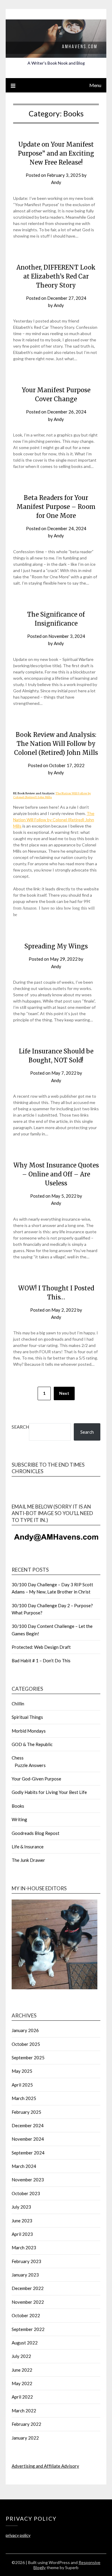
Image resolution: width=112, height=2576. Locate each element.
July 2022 (21, 2356)
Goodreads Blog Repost (36, 1833)
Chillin (18, 1704)
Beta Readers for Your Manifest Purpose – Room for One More (56, 507)
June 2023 (22, 2221)
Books (18, 1806)
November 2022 (28, 2302)
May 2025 (22, 2071)
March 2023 (24, 2247)
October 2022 (26, 2315)
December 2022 (28, 2288)
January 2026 (25, 2030)
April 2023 (22, 2234)
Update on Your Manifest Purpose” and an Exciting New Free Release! (56, 153)
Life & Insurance (28, 1847)
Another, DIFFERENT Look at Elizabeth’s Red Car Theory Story (56, 276)
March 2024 (24, 2166)
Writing (19, 1819)
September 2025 (28, 2058)
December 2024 (28, 2125)
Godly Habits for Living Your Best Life (49, 1792)
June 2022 (22, 2370)
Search (20, 1427)
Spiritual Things (27, 1717)
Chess (18, 1758)
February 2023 (26, 2261)
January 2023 (25, 2275)
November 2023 (28, 2180)
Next (64, 1393)
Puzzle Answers (30, 1765)
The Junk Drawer (28, 1860)
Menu (95, 85)
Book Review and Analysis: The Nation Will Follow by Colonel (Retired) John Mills (56, 744)
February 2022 (26, 2424)
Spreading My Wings (56, 946)
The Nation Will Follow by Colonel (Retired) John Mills (54, 820)
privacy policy (18, 2535)
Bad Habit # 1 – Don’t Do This (41, 1660)
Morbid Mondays (29, 1731)
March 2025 (24, 2098)
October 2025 (26, 2044)
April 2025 (22, 2085)
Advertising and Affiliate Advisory (45, 2466)
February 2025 (26, 2112)
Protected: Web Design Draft (41, 1647)
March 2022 (24, 2411)
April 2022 (22, 2397)
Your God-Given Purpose (36, 1779)
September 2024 (28, 2153)
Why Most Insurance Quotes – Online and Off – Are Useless (56, 1174)
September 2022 (28, 2329)
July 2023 (21, 2207)
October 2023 (26, 2193)
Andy (56, 182)
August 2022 (25, 2343)
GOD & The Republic (32, 1744)
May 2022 (22, 2383)
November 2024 (28, 2139)
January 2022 (25, 2438)
